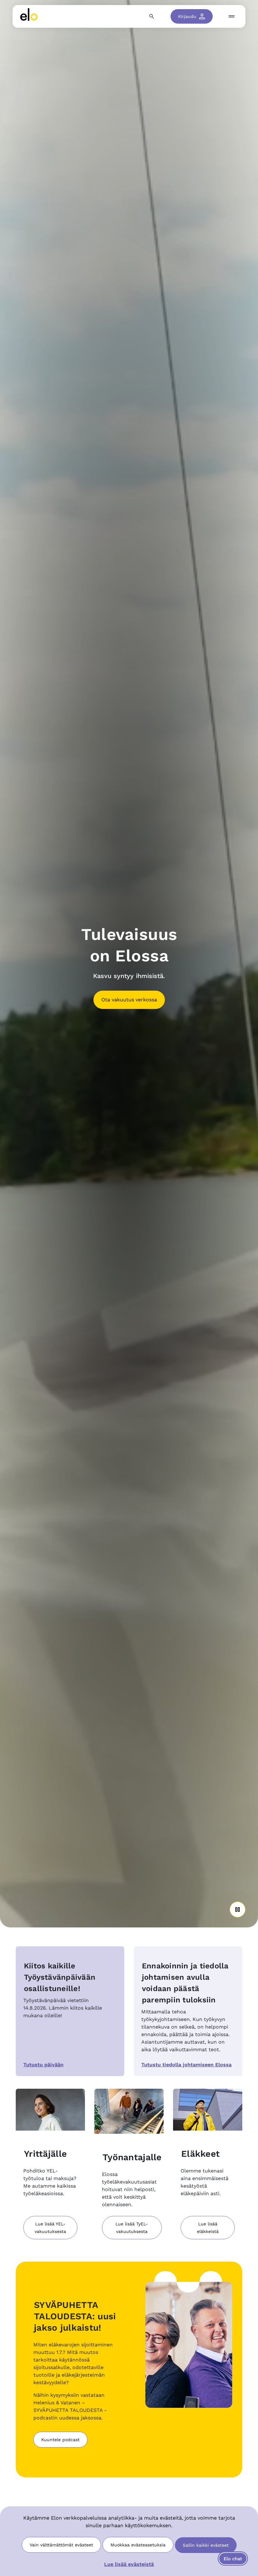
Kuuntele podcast (60, 2440)
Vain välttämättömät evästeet (61, 2545)
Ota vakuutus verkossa (129, 1000)
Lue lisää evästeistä (129, 2564)
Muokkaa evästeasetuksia (138, 2545)
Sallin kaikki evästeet (206, 2545)
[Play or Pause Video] (238, 1909)
